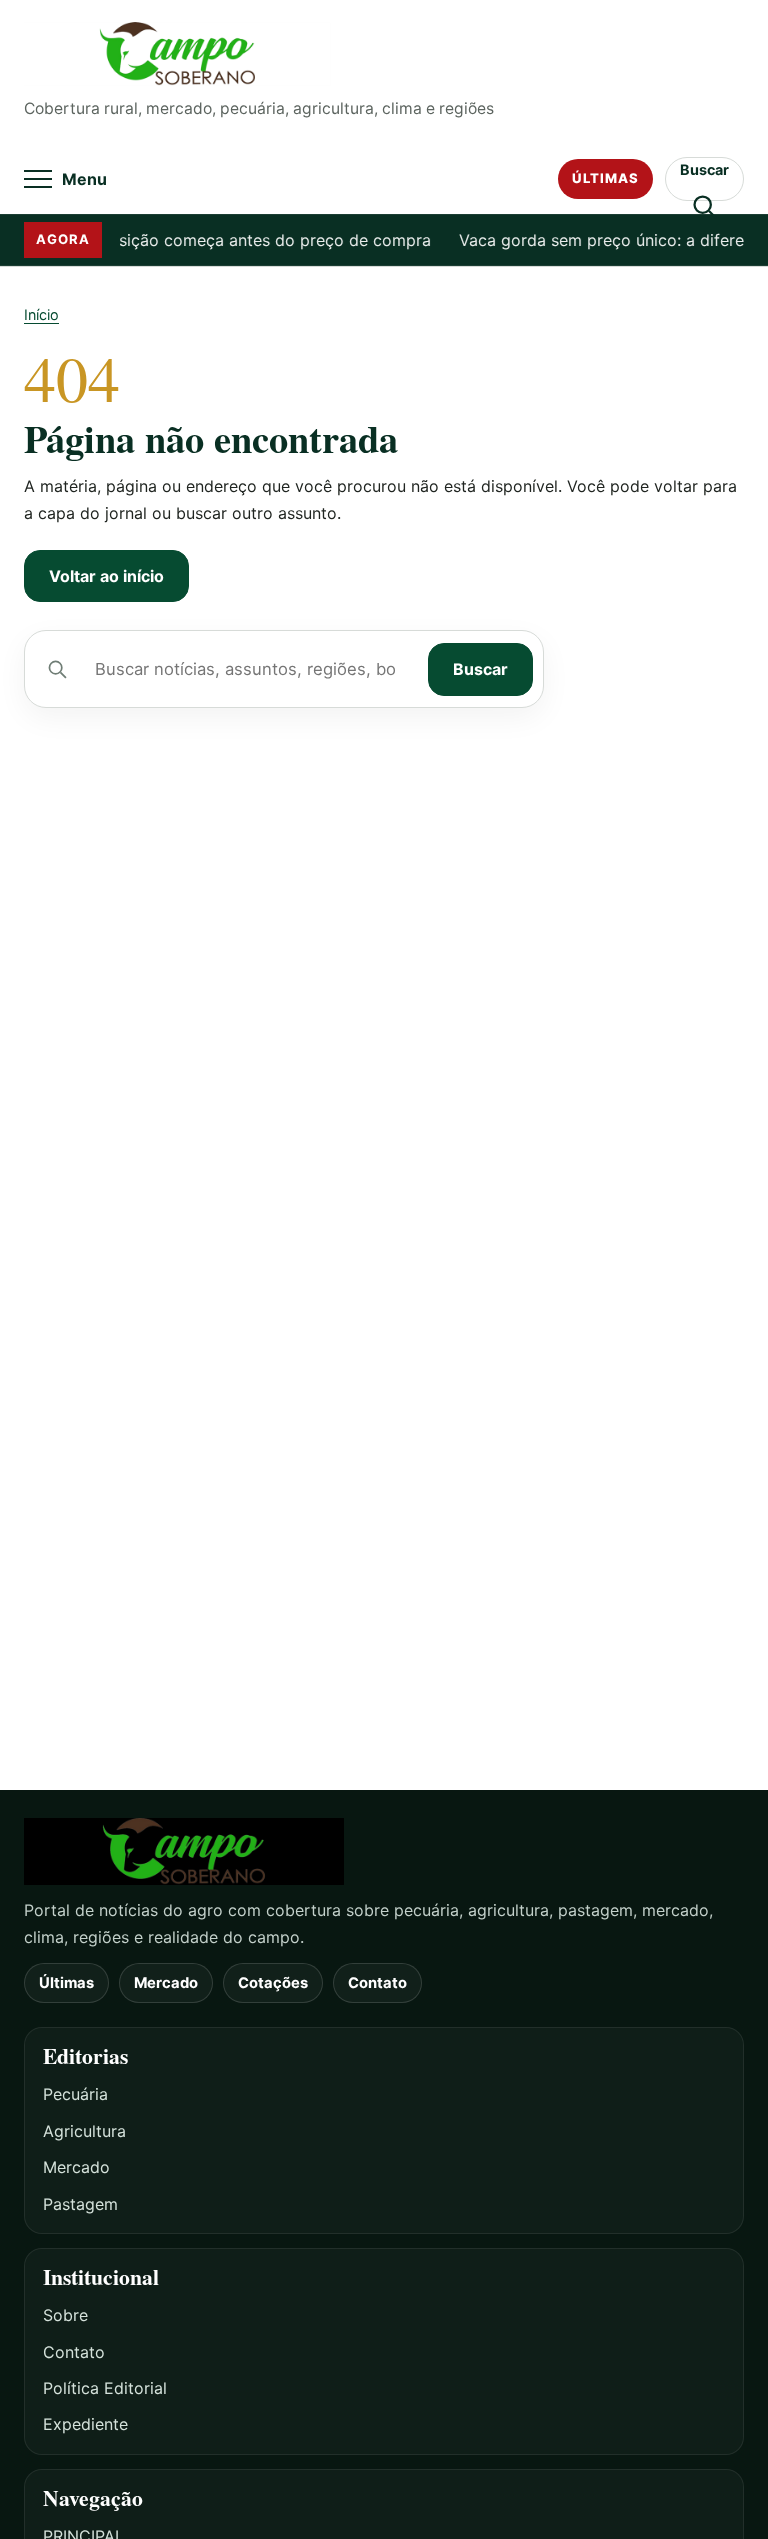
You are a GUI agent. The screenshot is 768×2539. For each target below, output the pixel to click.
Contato (377, 1983)
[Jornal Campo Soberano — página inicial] (384, 54)
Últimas (605, 178)
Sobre (65, 2315)
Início (41, 314)
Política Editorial (105, 2388)
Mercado (166, 1983)
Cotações (273, 1983)
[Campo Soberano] (384, 1851)
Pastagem (80, 2204)
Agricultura (84, 2131)
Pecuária (75, 2094)
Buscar (480, 669)
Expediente (85, 2424)
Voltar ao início (106, 576)
